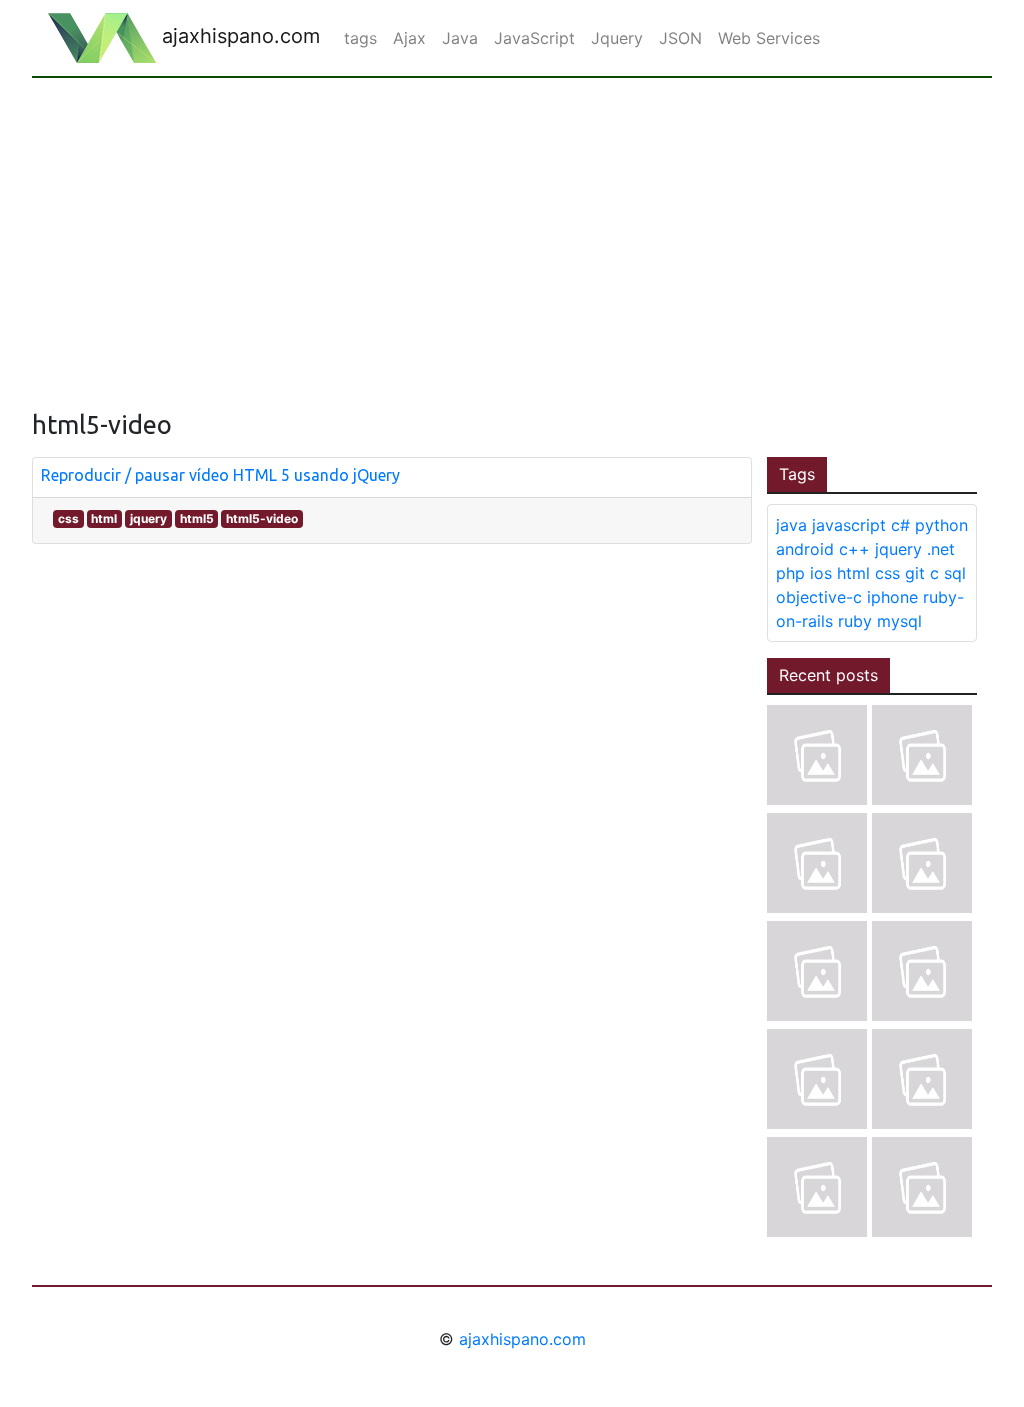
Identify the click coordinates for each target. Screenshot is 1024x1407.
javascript (849, 525)
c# (900, 525)
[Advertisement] (512, 228)
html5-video (262, 518)
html (104, 518)
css (68, 518)
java (791, 525)
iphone (892, 597)
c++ (854, 549)
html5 (197, 518)
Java (460, 38)
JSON (680, 38)
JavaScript (534, 38)
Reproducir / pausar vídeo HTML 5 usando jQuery (220, 475)
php (790, 573)
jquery (148, 518)
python (941, 525)
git (915, 573)
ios (821, 573)
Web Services (769, 38)
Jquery (617, 38)
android (805, 549)
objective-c (819, 597)
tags (360, 38)
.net (941, 549)
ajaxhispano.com (238, 36)
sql (955, 573)
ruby (855, 621)
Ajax (409, 38)
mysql (899, 621)
